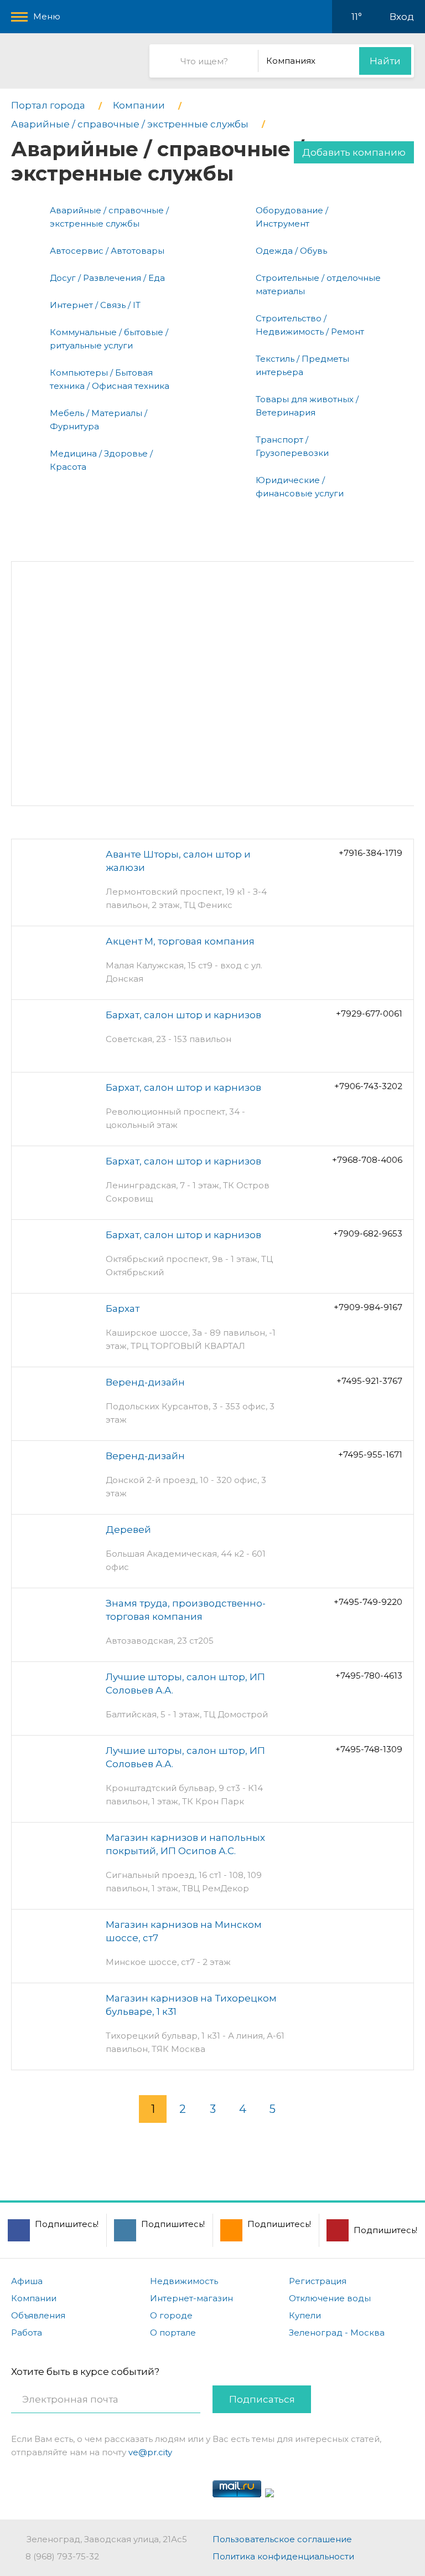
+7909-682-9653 (368, 1233)
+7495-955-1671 (370, 1454)
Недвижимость (184, 2281)
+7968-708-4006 (367, 1160)
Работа (27, 2333)
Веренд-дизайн (145, 1382)
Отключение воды (330, 2298)
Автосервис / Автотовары (107, 251)
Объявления (38, 2315)
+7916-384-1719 (370, 853)
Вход (402, 17)
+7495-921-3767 (369, 1381)
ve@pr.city (150, 2452)
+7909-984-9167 (368, 1307)
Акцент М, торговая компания (180, 941)
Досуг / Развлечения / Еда (107, 278)
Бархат (123, 1308)
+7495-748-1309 (369, 1749)
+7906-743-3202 (368, 1086)
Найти (385, 61)
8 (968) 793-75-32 (62, 2556)
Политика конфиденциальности (283, 2556)
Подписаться (262, 2399)
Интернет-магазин (191, 2298)
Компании (34, 2298)
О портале (173, 2333)
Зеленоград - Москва (337, 2333)
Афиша (27, 2281)
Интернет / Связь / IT (95, 305)
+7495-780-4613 (369, 1676)
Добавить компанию (354, 152)
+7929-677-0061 (369, 1014)
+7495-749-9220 (368, 1602)
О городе (171, 2315)
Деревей (128, 1530)
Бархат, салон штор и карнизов (183, 1015)
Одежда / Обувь (291, 251)
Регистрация (318, 2281)
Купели (305, 2315)
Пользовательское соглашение (282, 2539)
